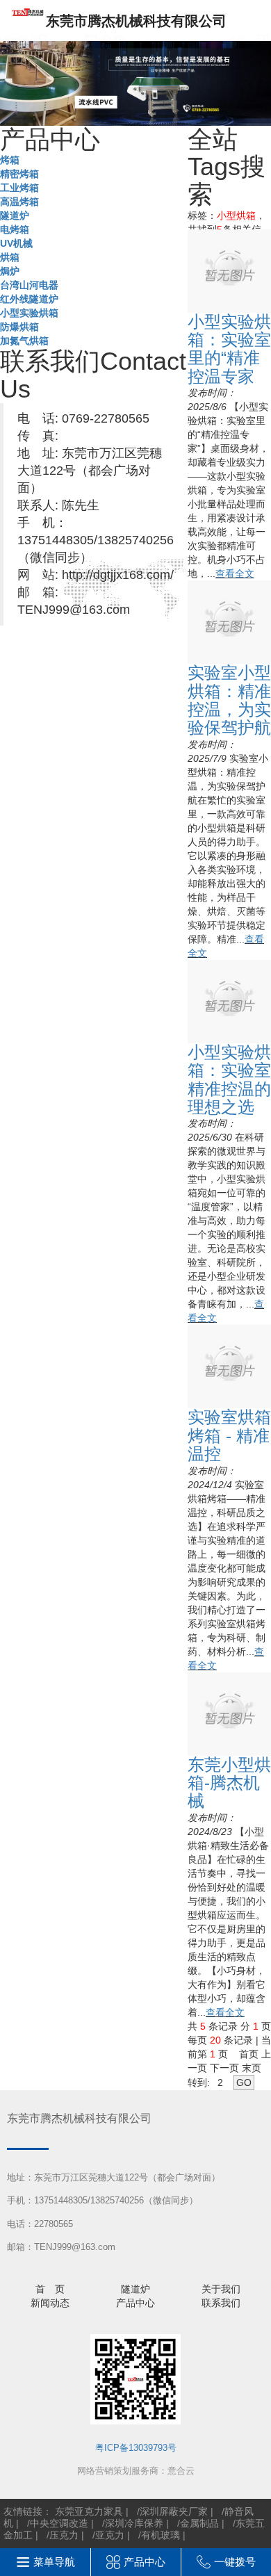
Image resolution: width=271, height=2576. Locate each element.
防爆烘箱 (19, 327)
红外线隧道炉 (29, 299)
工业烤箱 (19, 188)
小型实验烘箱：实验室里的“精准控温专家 (229, 349)
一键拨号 (235, 2562)
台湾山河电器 (29, 285)
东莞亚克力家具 (89, 2511)
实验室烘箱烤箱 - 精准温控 (229, 1435)
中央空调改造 (59, 2523)
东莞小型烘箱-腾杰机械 (229, 1783)
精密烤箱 (19, 174)
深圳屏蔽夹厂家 (174, 2511)
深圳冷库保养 (134, 2523)
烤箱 (10, 160)
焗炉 (10, 271)
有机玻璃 (161, 2535)
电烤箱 (15, 229)
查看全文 (235, 573)
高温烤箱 (19, 202)
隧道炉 (15, 215)
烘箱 (10, 257)
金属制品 (199, 2523)
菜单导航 (54, 2562)
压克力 (64, 2535)
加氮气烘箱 (24, 341)
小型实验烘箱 (29, 313)
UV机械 (16, 243)
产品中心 (145, 2562)
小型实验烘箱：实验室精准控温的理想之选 (229, 1079)
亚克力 (110, 2535)
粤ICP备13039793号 (136, 2448)
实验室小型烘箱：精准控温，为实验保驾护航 (229, 700)
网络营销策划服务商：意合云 (136, 2471)
